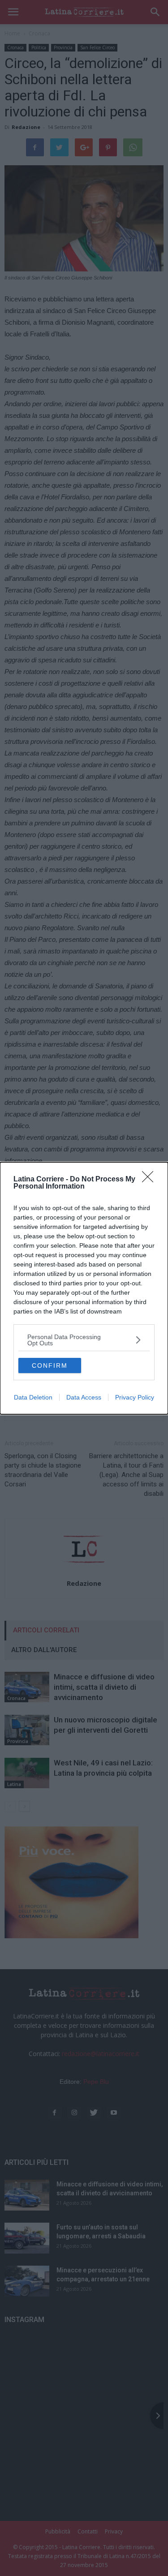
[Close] (151, 1180)
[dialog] (84, 1288)
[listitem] (84, 1340)
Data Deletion (33, 1397)
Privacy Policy (135, 1397)
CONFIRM (50, 1365)
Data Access (84, 1397)
